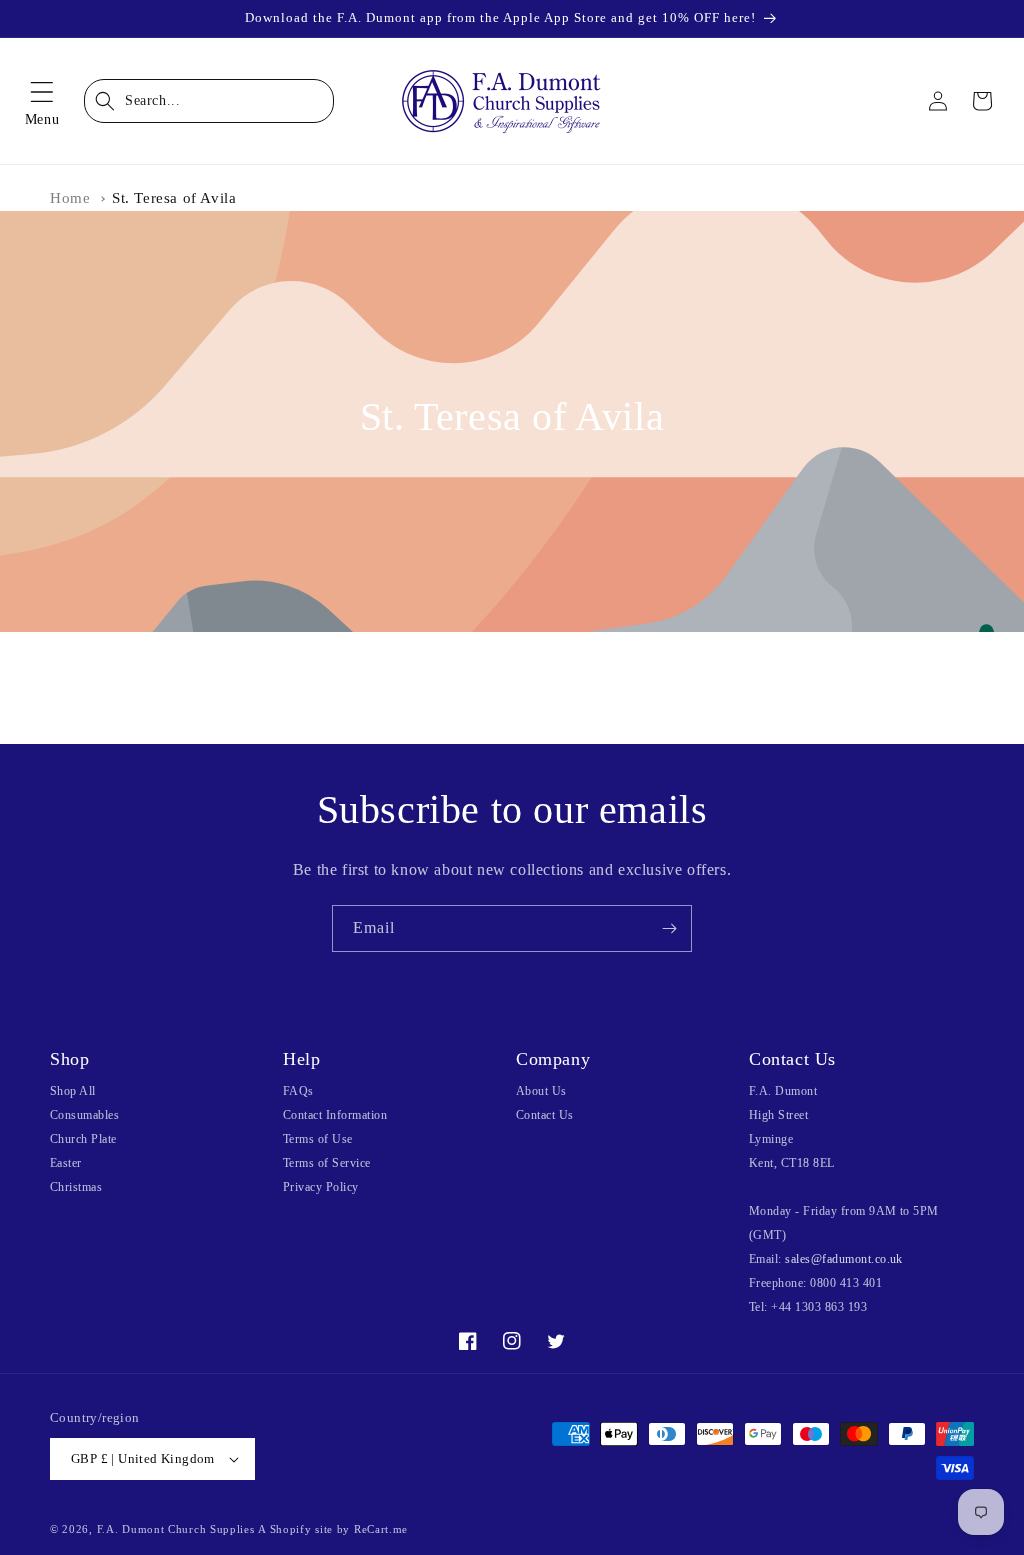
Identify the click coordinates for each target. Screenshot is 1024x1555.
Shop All (73, 1091)
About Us (541, 1091)
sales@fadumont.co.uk (844, 1259)
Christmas (76, 1187)
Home (70, 198)
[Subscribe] (669, 928)
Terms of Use (318, 1139)
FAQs (298, 1091)
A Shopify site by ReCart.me (333, 1529)
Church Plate (83, 1139)
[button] (42, 101)
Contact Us (545, 1115)
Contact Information (335, 1115)
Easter (66, 1163)
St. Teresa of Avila (174, 198)
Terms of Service (327, 1163)
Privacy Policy (321, 1187)
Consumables (84, 1115)
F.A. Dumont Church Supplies (176, 1529)
